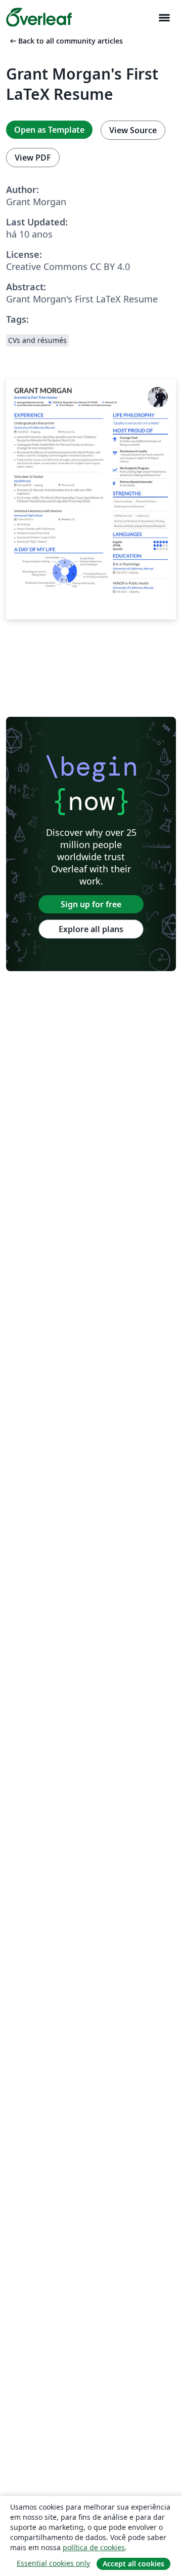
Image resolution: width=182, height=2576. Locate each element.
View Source (133, 130)
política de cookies (94, 2547)
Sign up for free (91, 904)
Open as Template (49, 130)
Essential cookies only (53, 2563)
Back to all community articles (65, 41)
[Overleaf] (39, 17)
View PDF (33, 158)
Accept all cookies (133, 2564)
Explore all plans (91, 929)
